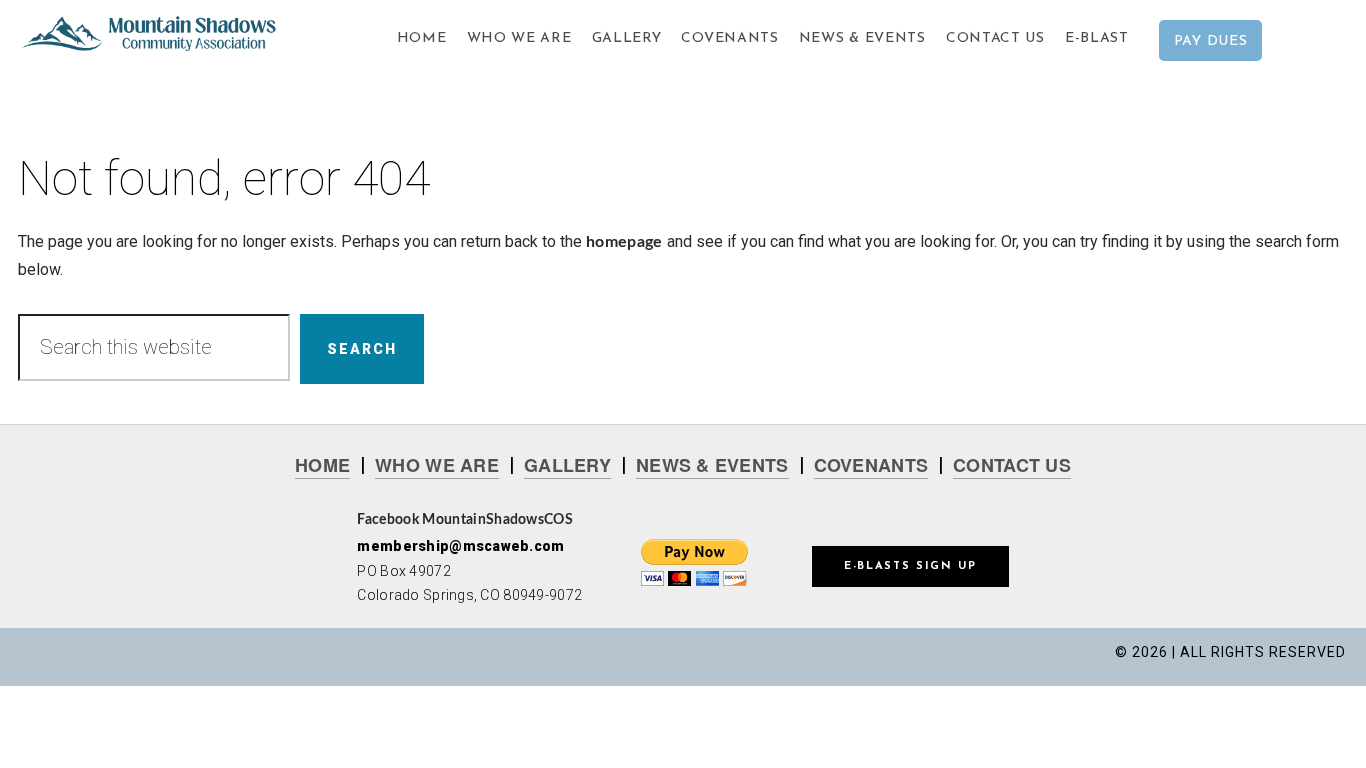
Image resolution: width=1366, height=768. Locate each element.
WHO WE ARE (437, 465)
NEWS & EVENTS (712, 465)
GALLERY (567, 465)
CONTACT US (1012, 465)
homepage (624, 242)
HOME (322, 465)
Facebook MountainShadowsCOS (465, 520)
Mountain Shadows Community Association (161, 40)
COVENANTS (871, 465)
